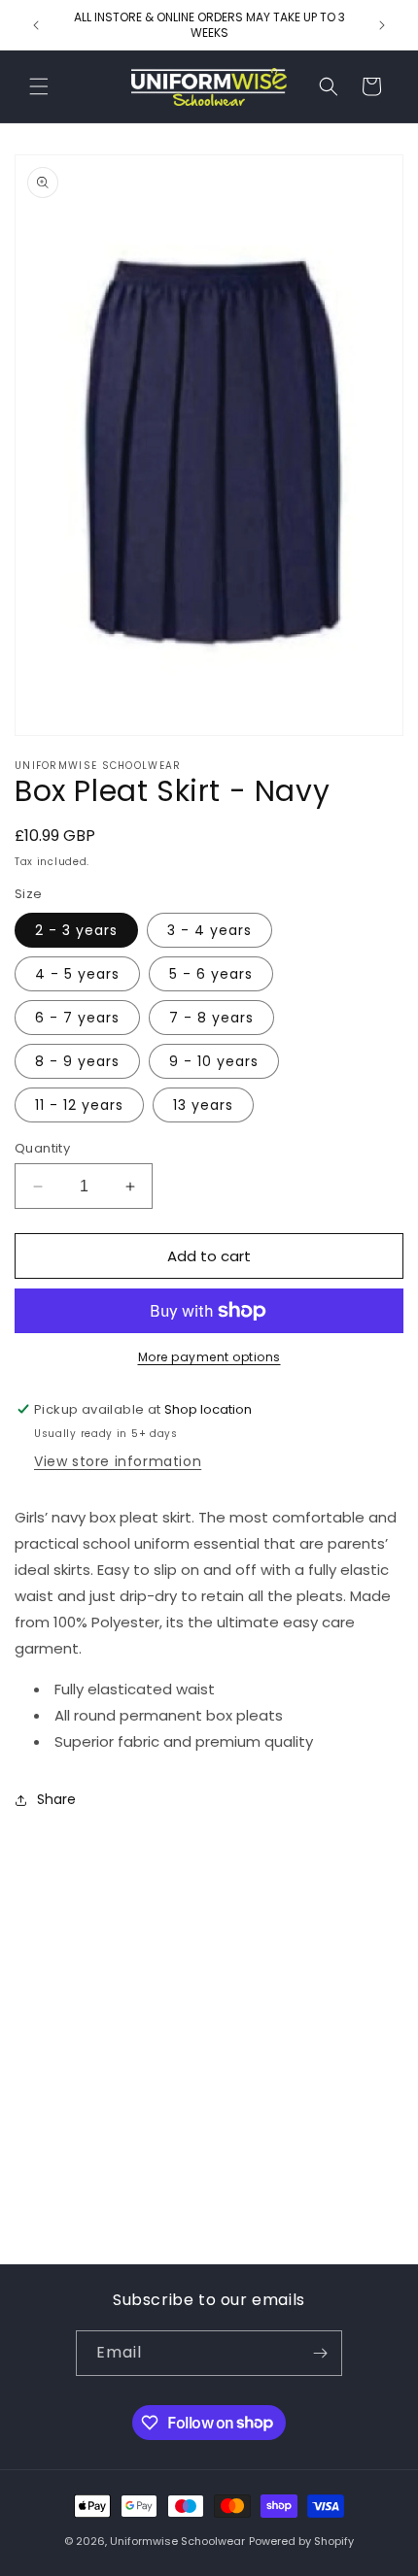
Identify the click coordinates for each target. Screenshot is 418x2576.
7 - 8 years (211, 1018)
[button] (39, 86)
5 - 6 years (211, 974)
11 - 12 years (79, 1105)
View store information (118, 1461)
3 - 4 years (209, 930)
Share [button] (56, 1799)
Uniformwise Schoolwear (177, 2541)
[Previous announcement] (36, 25)
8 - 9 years (77, 1061)
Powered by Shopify (301, 2541)
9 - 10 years (214, 1061)
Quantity (42, 1148)
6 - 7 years (77, 1018)
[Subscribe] (320, 2353)
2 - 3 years (76, 930)
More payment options (209, 1357)
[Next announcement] (382, 25)
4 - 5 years (77, 974)
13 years (203, 1105)
